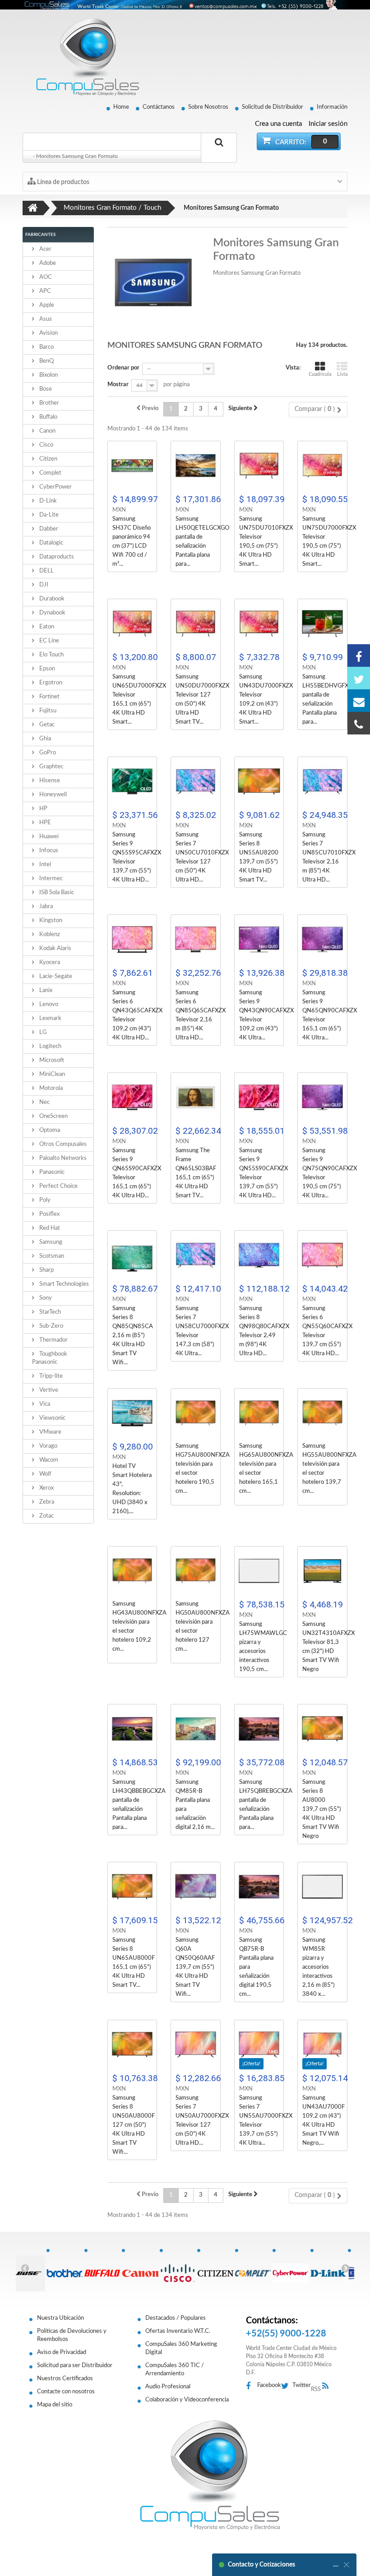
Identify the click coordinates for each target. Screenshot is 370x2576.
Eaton (46, 627)
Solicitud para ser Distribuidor (75, 2366)
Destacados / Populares (176, 2318)
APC (44, 291)
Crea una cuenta (278, 124)
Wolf (45, 1474)
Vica (44, 1404)
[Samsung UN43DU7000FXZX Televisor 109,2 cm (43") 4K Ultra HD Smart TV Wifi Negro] (259, 624)
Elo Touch (51, 655)
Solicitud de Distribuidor (273, 107)
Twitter (302, 2385)
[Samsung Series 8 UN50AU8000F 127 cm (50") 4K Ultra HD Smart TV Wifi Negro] (132, 2045)
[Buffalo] (103, 2268)
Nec (44, 1102)
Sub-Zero (51, 1326)
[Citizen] (216, 2268)
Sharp (46, 1270)
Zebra (46, 1502)
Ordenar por (123, 368)
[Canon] (140, 2268)
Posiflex (49, 1214)
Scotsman (51, 1256)
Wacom (48, 1460)
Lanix (45, 990)
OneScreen (53, 1116)
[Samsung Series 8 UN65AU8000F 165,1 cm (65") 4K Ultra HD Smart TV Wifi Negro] (132, 1887)
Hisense (49, 781)
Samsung (50, 1242)
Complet (50, 473)
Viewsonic (52, 1418)
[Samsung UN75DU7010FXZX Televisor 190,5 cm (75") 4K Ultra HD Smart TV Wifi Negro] (259, 466)
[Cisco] (178, 2268)
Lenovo (48, 1004)
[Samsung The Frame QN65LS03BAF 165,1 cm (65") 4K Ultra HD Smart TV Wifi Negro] (196, 1097)
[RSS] (328, 2386)
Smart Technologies (63, 1284)
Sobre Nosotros (208, 107)
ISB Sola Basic (56, 893)
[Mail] (359, 701)
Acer (45, 249)
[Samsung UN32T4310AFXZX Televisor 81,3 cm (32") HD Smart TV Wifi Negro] (322, 1571)
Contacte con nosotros (66, 2392)
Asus (45, 319)
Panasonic (51, 1172)
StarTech (49, 1312)
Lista (342, 374)
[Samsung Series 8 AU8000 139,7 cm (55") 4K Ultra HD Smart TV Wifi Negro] (322, 1729)
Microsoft (51, 1060)
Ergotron (50, 683)
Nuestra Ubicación (60, 2318)
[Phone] (359, 723)
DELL (46, 571)
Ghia (44, 739)
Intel (44, 865)
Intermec (50, 879)
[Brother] (65, 2268)
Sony (45, 1298)
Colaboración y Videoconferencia (187, 2400)
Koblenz (49, 935)
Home (121, 107)
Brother (49, 403)
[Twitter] (359, 678)
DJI (43, 585)
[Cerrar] (347, 2565)
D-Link (47, 501)
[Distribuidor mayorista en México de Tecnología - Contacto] (185, 5)
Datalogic (51, 543)
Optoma (49, 1130)
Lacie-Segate (55, 976)
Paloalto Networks (62, 1158)
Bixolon (48, 375)
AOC (45, 277)
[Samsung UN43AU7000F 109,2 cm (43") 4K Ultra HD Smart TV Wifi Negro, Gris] (322, 2045)
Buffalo (48, 417)
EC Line (49, 641)
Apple (46, 305)
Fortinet (49, 697)
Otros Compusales (62, 1144)
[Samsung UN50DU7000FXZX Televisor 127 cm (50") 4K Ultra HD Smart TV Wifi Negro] (196, 624)
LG (42, 1032)
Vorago (48, 1446)
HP (43, 809)
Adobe (47, 263)
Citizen (48, 459)
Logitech (50, 1046)
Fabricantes (40, 235)
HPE (44, 823)
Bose (45, 389)
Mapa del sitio (55, 2405)
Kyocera (49, 963)
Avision (48, 333)
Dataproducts (56, 557)
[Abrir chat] (336, 2565)
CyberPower (55, 487)
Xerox (46, 1488)
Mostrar (118, 385)
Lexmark (50, 1018)
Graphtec (51, 767)
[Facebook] (359, 656)
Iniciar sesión (328, 124)
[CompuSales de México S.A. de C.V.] (210, 2475)
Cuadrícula (320, 374)
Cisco (46, 445)
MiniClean (51, 1074)
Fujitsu (47, 711)
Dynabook (52, 613)
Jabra (45, 907)
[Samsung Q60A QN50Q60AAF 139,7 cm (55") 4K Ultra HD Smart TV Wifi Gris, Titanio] (196, 1887)
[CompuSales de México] (83, 57)
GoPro (47, 753)
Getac (46, 725)
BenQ (46, 361)
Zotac (46, 1516)
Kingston (50, 921)
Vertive (48, 1390)
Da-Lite (48, 515)
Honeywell (52, 795)
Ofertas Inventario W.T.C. (178, 2331)
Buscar (219, 153)
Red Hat (49, 1228)
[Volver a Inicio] (33, 208)
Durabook (51, 599)
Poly (44, 1200)
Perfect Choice (58, 1186)
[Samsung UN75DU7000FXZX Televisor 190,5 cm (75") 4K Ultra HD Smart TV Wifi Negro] (322, 466)
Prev (25, 2268)
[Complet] (254, 2268)
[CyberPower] (291, 2268)
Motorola (50, 1088)
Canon (47, 431)
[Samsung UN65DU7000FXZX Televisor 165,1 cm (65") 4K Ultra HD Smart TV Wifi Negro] (132, 624)
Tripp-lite (50, 1376)
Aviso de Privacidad (62, 2352)
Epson (46, 669)
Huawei (48, 837)
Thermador (53, 1340)
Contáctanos (159, 107)
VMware (50, 1432)
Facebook (269, 2385)
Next (345, 2268)
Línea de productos (62, 182)
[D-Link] (329, 2268)
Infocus (48, 851)
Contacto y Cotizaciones (261, 2565)
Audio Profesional (168, 2387)
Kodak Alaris (55, 949)
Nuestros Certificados (65, 2379)
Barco (46, 347)
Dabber (48, 529)
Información (332, 107)
